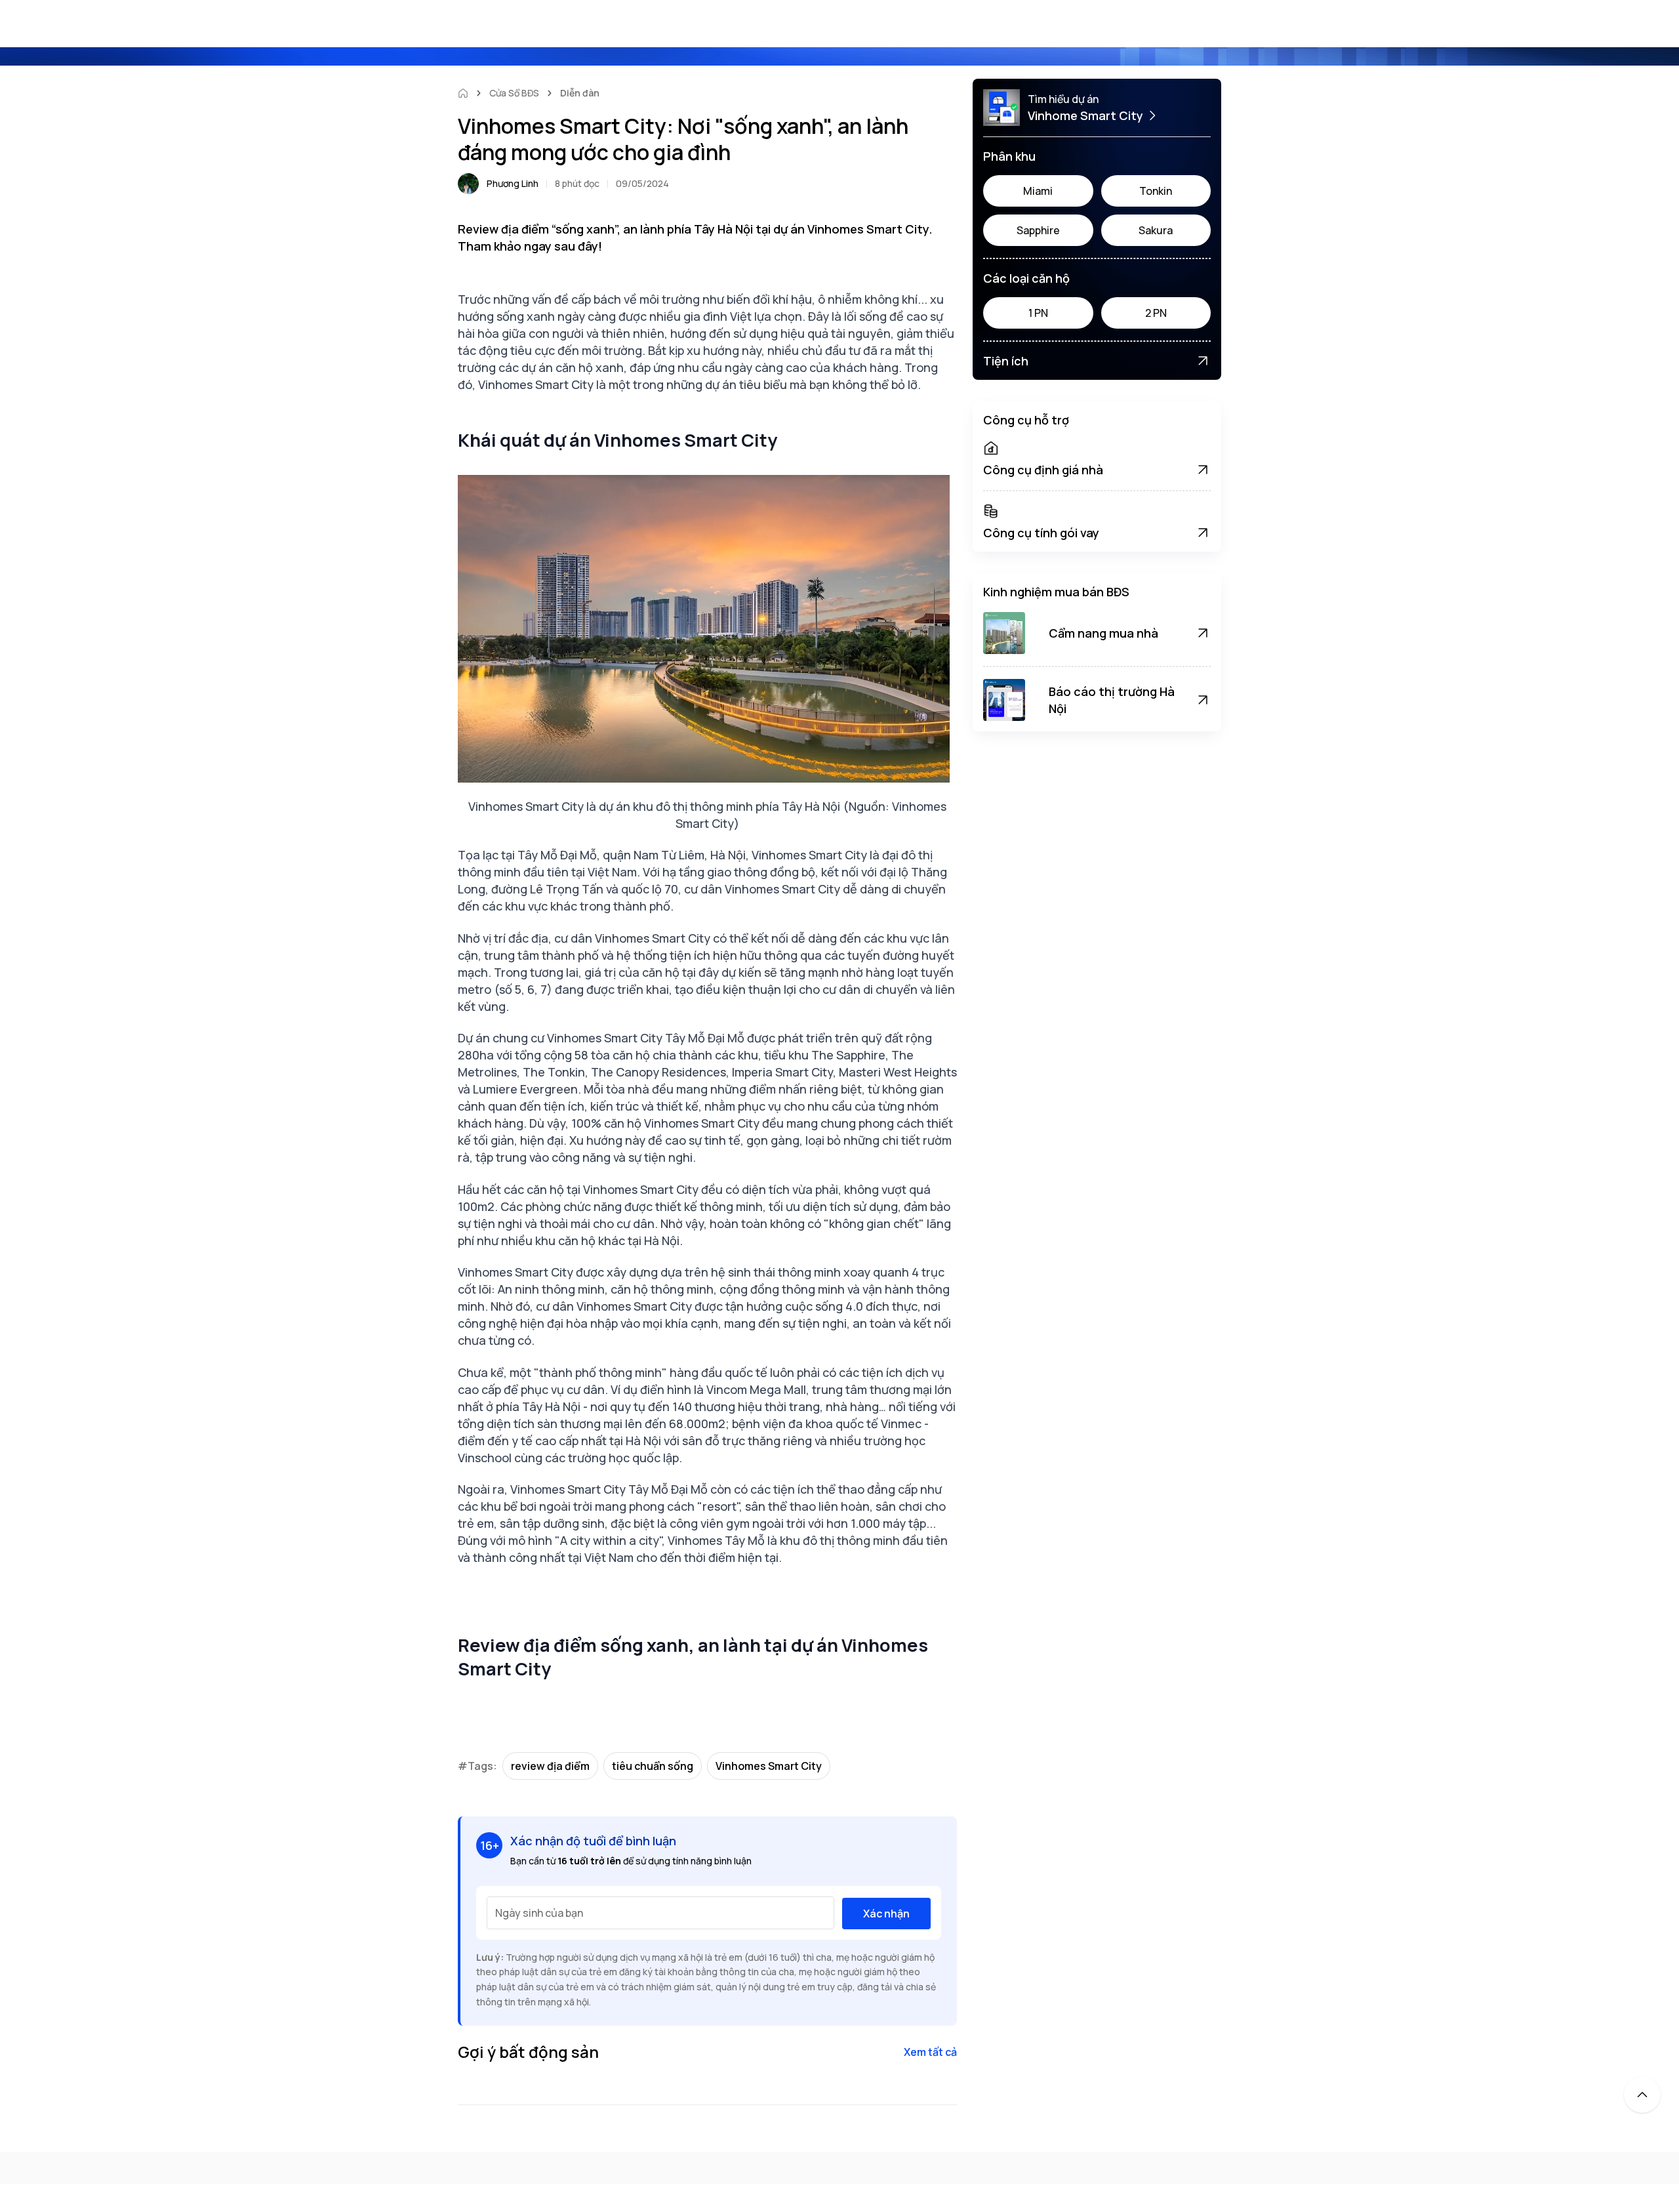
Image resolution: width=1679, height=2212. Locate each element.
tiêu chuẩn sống (653, 1766)
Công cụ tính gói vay (1041, 533)
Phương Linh (513, 183)
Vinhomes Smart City (769, 1766)
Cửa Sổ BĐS (514, 93)
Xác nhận (886, 1914)
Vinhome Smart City (1085, 115)
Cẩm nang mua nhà (1103, 633)
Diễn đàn (580, 93)
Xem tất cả (930, 2052)
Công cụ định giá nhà (1043, 470)
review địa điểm (550, 1766)
